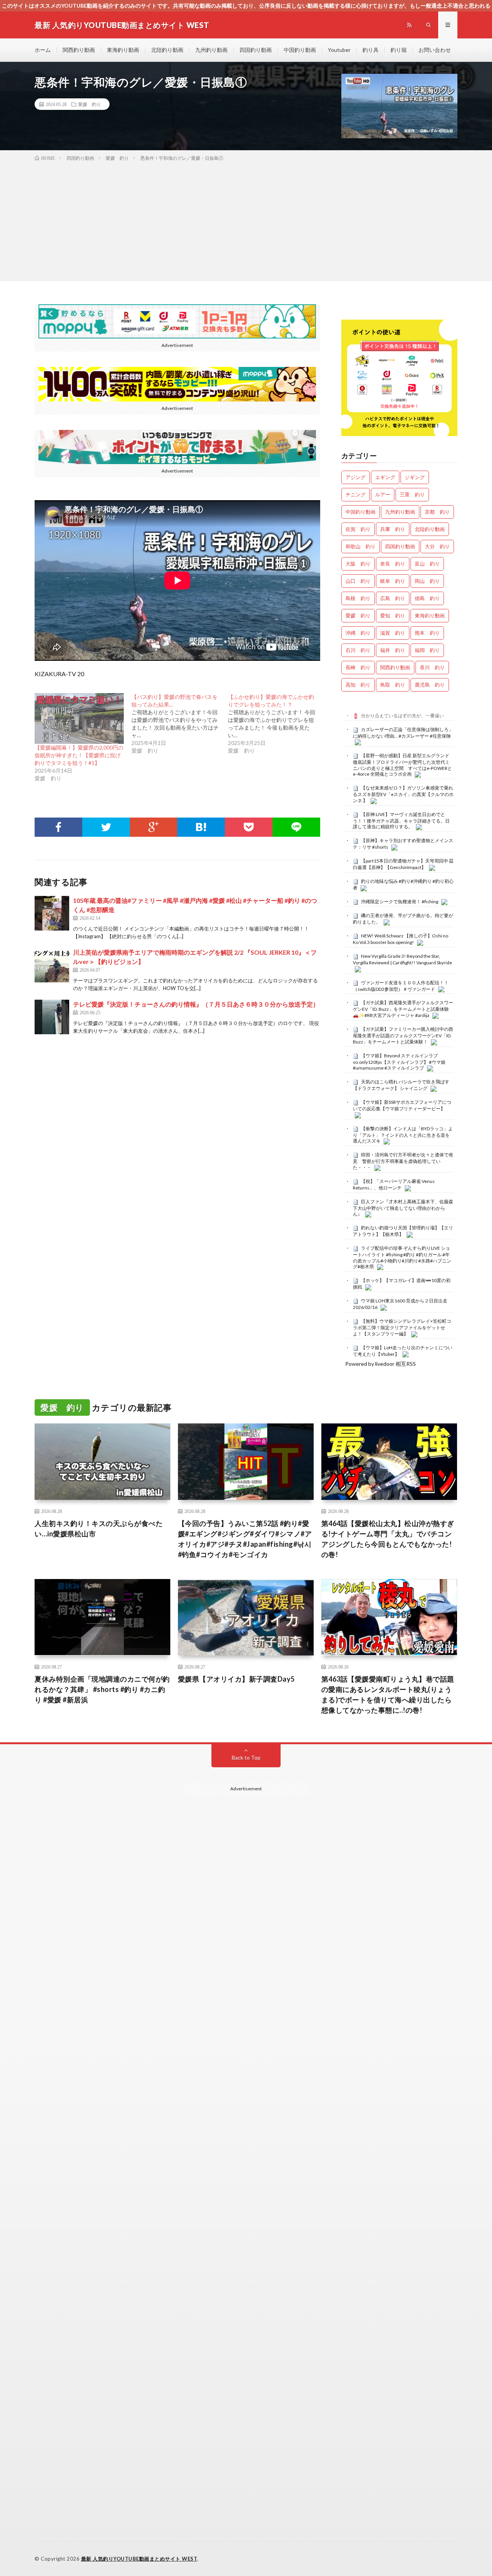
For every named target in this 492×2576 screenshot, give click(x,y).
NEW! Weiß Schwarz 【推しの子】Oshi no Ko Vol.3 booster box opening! (401, 939)
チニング (356, 494)
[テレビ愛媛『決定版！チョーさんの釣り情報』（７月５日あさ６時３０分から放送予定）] (52, 1017)
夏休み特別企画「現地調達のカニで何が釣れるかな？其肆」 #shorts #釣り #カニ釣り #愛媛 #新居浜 (102, 1689)
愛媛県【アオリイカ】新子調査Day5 (236, 1679)
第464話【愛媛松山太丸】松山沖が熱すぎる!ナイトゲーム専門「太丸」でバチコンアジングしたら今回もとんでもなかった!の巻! (388, 1539)
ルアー (383, 494)
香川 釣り (432, 667)
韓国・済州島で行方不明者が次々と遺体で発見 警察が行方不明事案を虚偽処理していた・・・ (403, 1161)
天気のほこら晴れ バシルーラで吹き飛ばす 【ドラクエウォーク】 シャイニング (401, 1085)
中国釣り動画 (300, 50)
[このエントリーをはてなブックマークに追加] (201, 827)
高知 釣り (358, 685)
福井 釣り (393, 650)
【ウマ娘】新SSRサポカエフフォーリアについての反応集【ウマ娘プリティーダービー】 (402, 1105)
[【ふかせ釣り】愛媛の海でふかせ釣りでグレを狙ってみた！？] (276, 724)
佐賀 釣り (358, 529)
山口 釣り (358, 581)
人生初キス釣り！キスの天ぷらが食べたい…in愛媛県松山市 (99, 1529)
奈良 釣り (393, 564)
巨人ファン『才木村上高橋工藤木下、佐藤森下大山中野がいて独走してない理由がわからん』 (403, 1208)
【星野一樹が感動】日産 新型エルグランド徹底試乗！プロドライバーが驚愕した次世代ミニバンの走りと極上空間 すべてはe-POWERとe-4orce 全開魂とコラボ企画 (402, 765)
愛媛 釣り (90, 104)
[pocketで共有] (249, 827)
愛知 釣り (393, 615)
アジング (356, 477)
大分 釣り (437, 546)
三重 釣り (412, 494)
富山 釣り (427, 564)
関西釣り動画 (79, 50)
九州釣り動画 (211, 50)
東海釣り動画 (123, 50)
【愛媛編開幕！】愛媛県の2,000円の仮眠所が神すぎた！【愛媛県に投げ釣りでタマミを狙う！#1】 (79, 755)
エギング (385, 477)
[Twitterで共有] (106, 827)
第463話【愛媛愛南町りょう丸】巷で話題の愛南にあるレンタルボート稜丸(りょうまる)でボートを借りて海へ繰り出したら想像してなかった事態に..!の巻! (388, 1694)
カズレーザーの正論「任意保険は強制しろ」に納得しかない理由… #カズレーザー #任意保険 (403, 733)
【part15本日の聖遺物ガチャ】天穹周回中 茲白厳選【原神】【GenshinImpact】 (403, 864)
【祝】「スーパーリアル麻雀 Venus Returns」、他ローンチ (394, 1184)
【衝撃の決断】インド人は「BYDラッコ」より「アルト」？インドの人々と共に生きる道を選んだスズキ (403, 1135)
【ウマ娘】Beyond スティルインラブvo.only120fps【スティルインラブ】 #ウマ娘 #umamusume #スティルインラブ (399, 1062)
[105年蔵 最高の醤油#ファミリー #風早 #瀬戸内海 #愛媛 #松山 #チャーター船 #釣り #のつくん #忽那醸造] (52, 913)
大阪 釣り (358, 564)
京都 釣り (437, 512)
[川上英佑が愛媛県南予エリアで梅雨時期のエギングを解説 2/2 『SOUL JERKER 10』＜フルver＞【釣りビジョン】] (52, 965)
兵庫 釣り (393, 529)
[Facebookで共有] (58, 827)
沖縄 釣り (358, 633)
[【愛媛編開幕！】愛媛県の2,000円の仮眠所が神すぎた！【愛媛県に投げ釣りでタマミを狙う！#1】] (79, 718)
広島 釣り (393, 598)
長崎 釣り (358, 667)
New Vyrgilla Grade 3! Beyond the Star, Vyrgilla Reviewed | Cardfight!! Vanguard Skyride (402, 959)
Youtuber (339, 50)
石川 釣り (358, 650)
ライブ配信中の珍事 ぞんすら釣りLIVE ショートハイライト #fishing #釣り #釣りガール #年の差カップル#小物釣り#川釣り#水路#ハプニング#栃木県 (402, 1257)
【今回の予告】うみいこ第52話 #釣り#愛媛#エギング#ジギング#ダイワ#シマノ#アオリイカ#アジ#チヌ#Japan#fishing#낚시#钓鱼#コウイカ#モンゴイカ (245, 1539)
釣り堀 (399, 50)
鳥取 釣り (393, 685)
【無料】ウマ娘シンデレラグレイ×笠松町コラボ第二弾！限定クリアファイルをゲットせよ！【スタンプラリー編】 (402, 1327)
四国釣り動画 (256, 50)
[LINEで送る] (296, 827)
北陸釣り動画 (167, 50)
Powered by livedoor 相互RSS (381, 1364)
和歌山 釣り (361, 546)
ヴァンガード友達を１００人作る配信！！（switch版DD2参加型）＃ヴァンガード (401, 986)
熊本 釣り (427, 633)
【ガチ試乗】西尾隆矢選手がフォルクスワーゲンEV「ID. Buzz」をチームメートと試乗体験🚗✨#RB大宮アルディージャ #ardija (403, 1009)
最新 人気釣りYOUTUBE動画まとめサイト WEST (139, 2559)
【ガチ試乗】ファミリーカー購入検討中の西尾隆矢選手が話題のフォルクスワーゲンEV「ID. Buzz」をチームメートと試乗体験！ (403, 1035)
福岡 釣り (427, 650)
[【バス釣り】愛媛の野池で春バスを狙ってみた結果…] (180, 724)
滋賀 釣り (393, 633)
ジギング (415, 477)
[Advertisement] (246, 220)
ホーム (43, 50)
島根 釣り (358, 598)
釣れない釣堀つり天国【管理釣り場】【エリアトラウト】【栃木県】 (403, 1231)
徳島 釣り (427, 598)
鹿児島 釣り (430, 685)
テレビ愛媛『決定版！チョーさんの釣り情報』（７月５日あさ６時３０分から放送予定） (196, 1004)
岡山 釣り (427, 581)
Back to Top (246, 1757)
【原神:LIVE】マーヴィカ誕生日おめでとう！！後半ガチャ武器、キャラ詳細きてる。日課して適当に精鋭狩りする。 (401, 821)
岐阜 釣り (393, 581)
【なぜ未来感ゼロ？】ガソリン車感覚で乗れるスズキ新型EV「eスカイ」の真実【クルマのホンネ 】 (403, 794)
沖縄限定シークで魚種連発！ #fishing (400, 902)
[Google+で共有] (154, 827)
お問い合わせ (435, 50)
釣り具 (371, 50)
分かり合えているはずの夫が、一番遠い (402, 716)
